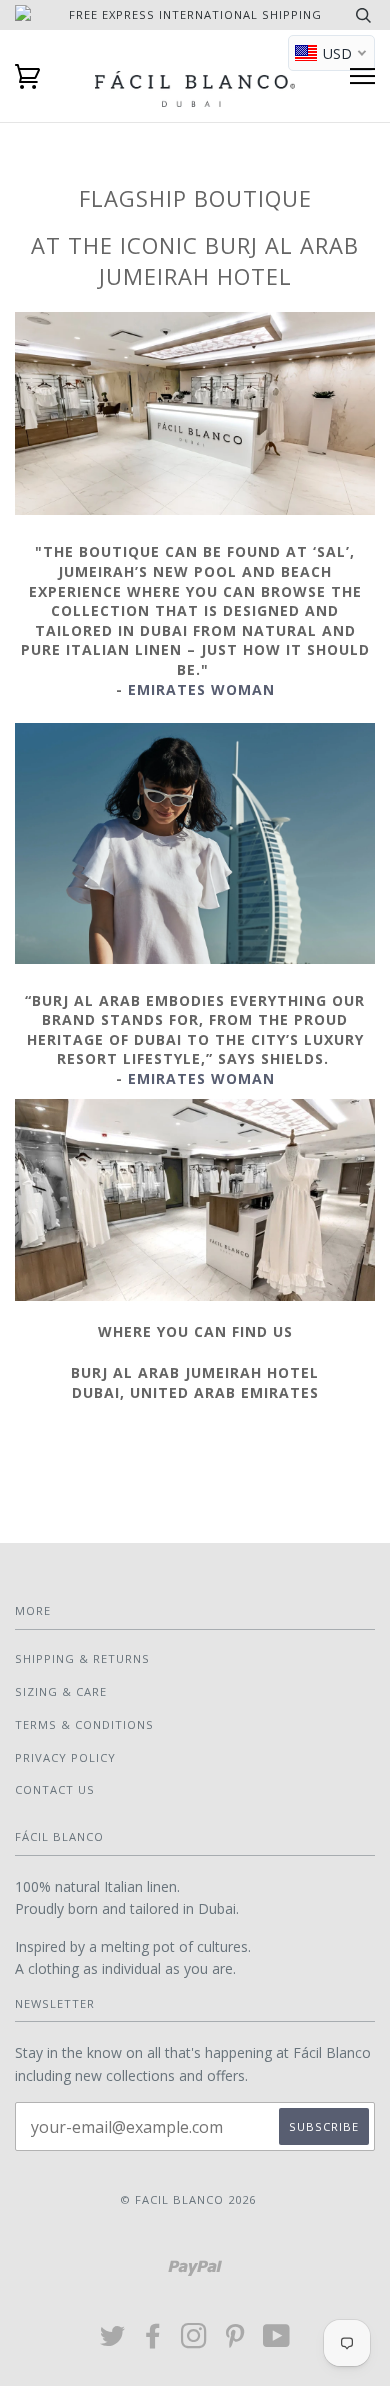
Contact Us (55, 1789)
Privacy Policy (65, 1757)
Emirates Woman (201, 689)
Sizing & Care (61, 1691)
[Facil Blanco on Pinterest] (235, 2341)
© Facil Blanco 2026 (188, 2199)
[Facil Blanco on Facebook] (153, 2341)
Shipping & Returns (82, 1658)
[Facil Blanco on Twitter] (113, 2341)
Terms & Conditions (84, 1724)
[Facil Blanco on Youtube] (277, 2341)
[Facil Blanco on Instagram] (194, 2341)
